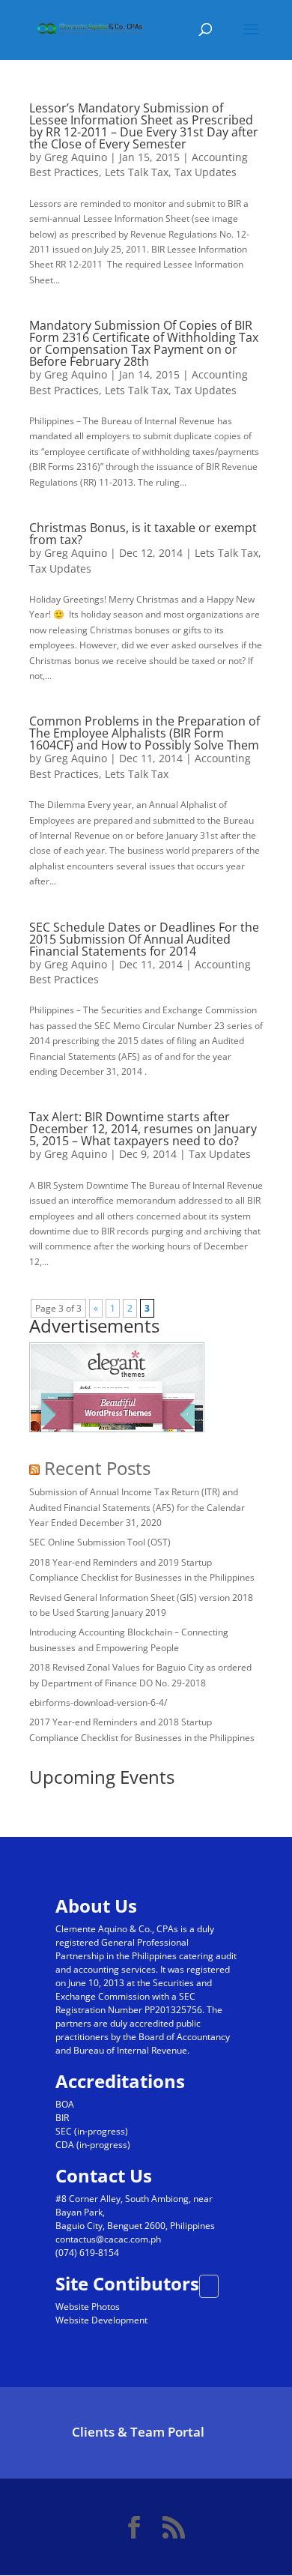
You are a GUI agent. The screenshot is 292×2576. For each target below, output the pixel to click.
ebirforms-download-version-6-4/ (98, 1702)
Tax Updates (206, 172)
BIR (62, 2118)
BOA (65, 2104)
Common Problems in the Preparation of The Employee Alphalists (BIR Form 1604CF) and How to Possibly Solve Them (145, 733)
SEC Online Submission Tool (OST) (100, 1542)
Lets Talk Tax (137, 172)
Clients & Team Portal (138, 2432)
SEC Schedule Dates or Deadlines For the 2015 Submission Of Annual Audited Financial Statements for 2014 (144, 939)
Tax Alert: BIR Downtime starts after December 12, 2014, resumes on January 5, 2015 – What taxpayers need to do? (143, 1129)
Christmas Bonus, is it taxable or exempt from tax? (143, 534)
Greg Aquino (76, 157)
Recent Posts (97, 1468)
